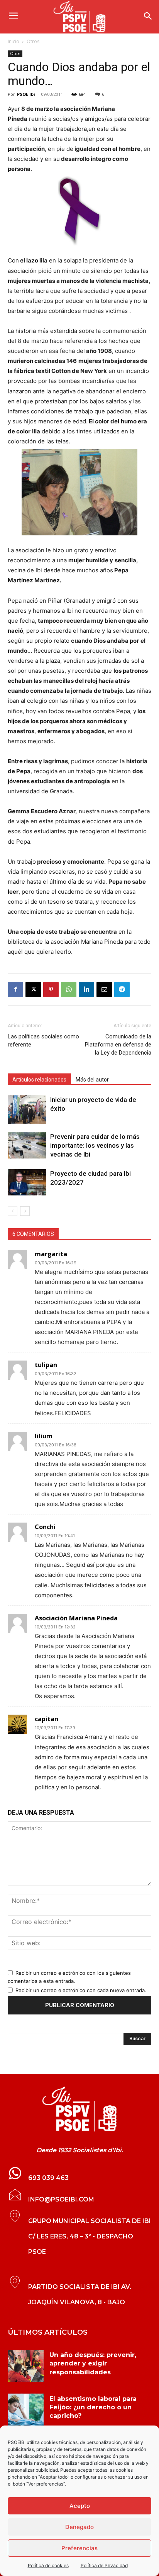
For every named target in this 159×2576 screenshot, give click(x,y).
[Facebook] (15, 990)
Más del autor (92, 1080)
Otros (33, 41)
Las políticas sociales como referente (43, 1041)
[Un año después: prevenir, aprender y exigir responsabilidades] (26, 2366)
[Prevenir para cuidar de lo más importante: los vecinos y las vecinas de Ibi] (27, 1146)
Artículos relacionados (39, 1080)
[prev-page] (13, 1211)
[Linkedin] (86, 990)
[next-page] (25, 1211)
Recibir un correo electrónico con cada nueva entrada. (81, 1990)
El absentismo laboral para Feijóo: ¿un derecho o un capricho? (93, 2407)
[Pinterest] (51, 990)
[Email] (104, 990)
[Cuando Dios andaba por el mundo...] (79, 211)
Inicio (14, 41)
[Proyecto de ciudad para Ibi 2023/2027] (27, 1183)
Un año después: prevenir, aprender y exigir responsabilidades (93, 2364)
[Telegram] (122, 990)
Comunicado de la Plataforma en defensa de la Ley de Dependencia (118, 1045)
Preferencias (79, 2548)
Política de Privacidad (104, 2565)
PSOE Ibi (26, 94)
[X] (33, 990)
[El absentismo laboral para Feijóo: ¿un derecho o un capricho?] (26, 2410)
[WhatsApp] (69, 990)
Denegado (79, 2527)
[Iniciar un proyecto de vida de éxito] (27, 1110)
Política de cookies (48, 2565)
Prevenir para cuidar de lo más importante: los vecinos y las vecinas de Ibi (95, 1145)
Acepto (80, 2506)
